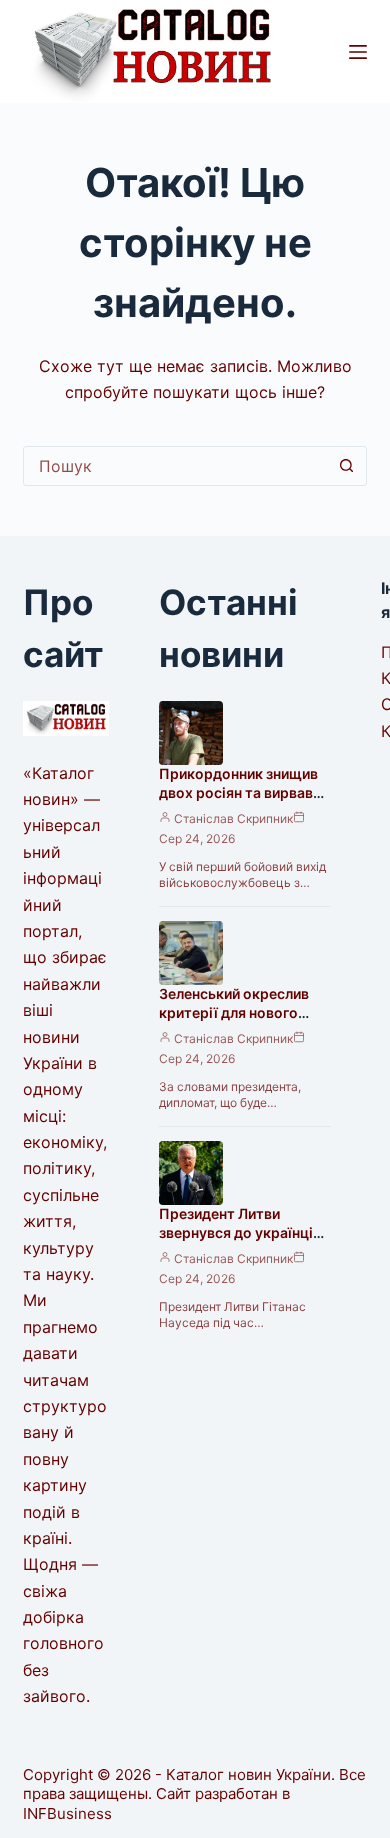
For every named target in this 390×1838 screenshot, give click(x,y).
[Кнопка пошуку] (347, 466)
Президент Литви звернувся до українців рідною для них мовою (240, 1232)
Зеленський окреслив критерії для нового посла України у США (234, 1012)
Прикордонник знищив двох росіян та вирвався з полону (244, 792)
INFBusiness (67, 1813)
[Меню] (358, 52)
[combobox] (175, 466)
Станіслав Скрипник (233, 818)
